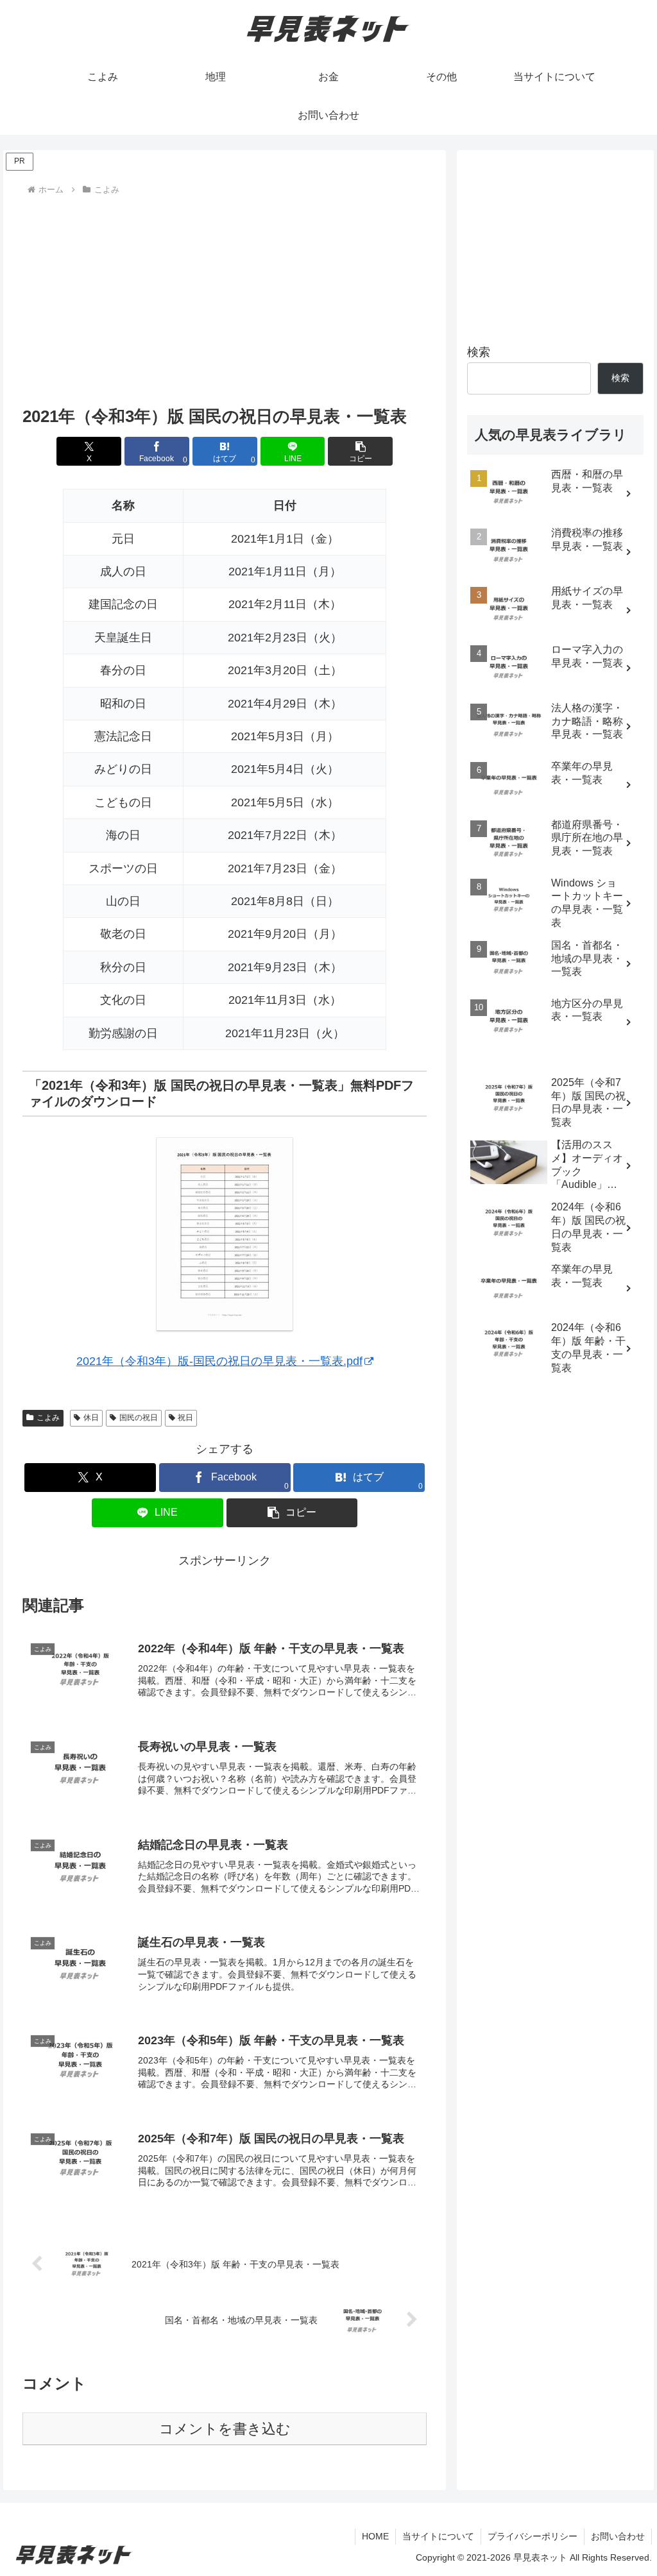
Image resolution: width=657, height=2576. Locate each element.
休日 (91, 1418)
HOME (375, 2536)
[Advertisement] (225, 295)
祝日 (185, 1418)
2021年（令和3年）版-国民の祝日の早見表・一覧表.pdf (219, 1361)
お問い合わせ (618, 2536)
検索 (479, 352)
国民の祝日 (139, 1418)
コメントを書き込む (225, 2429)
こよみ (48, 1418)
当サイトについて (438, 2536)
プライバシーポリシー (533, 2536)
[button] (360, 451)
